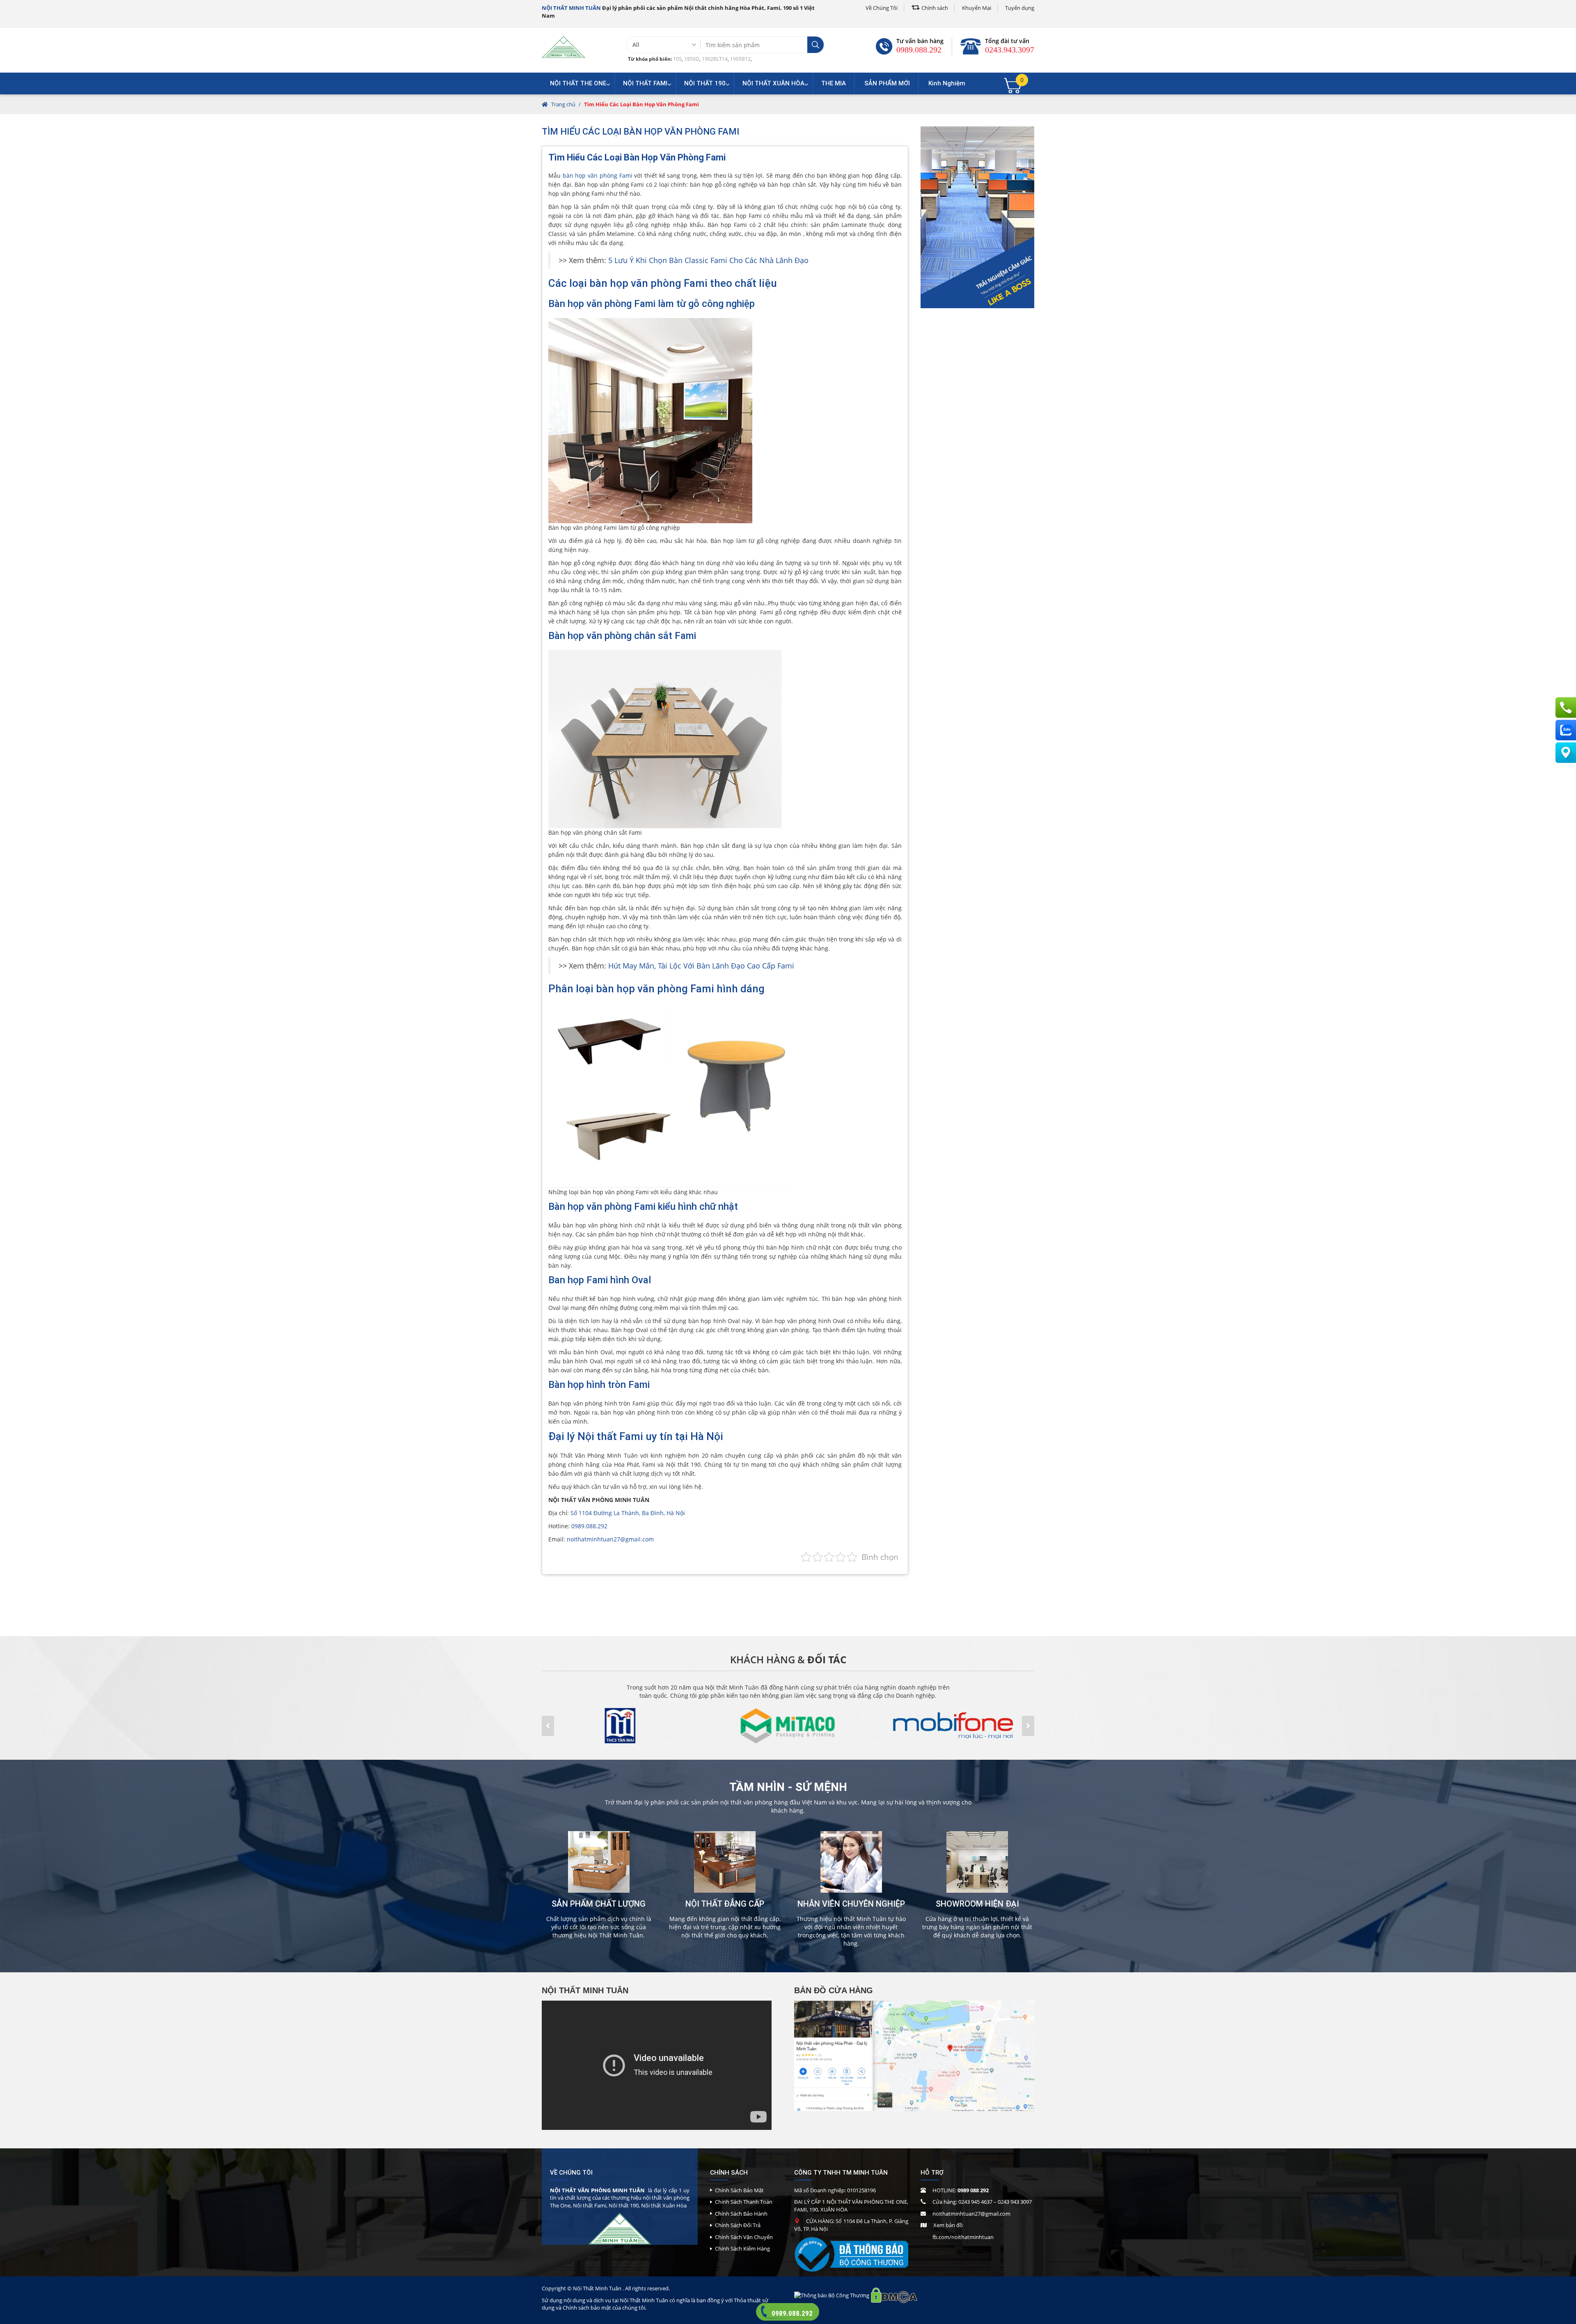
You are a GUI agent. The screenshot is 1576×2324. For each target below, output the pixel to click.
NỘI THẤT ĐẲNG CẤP (725, 1904)
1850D (692, 59)
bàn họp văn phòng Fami (598, 175)
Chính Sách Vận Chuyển (744, 2237)
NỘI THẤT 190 (705, 83)
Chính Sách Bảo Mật (739, 2190)
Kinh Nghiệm (947, 83)
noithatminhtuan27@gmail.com (610, 1539)
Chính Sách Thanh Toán (744, 2202)
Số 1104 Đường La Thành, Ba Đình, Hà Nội (628, 1513)
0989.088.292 (919, 50)
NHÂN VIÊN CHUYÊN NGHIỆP (851, 1904)
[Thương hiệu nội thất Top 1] (564, 47)
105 (677, 59)
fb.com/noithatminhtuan (963, 2237)
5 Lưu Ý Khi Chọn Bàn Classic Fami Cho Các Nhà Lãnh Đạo (707, 260)
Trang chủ (563, 104)
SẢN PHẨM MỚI (887, 83)
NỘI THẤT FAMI (645, 83)
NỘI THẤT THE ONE (578, 83)
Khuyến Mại (977, 8)
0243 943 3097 (1015, 2202)
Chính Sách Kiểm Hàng (742, 2248)
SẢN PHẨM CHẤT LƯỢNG (599, 1904)
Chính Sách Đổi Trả (738, 2225)
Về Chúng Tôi (882, 8)
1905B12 (740, 59)
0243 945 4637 (975, 2202)
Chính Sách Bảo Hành (741, 2214)
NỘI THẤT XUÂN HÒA (773, 83)
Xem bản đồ (948, 2225)
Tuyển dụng (1020, 8)
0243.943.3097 (1010, 50)
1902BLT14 (715, 59)
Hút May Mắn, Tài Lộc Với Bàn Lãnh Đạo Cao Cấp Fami (700, 966)
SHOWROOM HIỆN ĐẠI (977, 1904)
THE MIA (834, 83)
